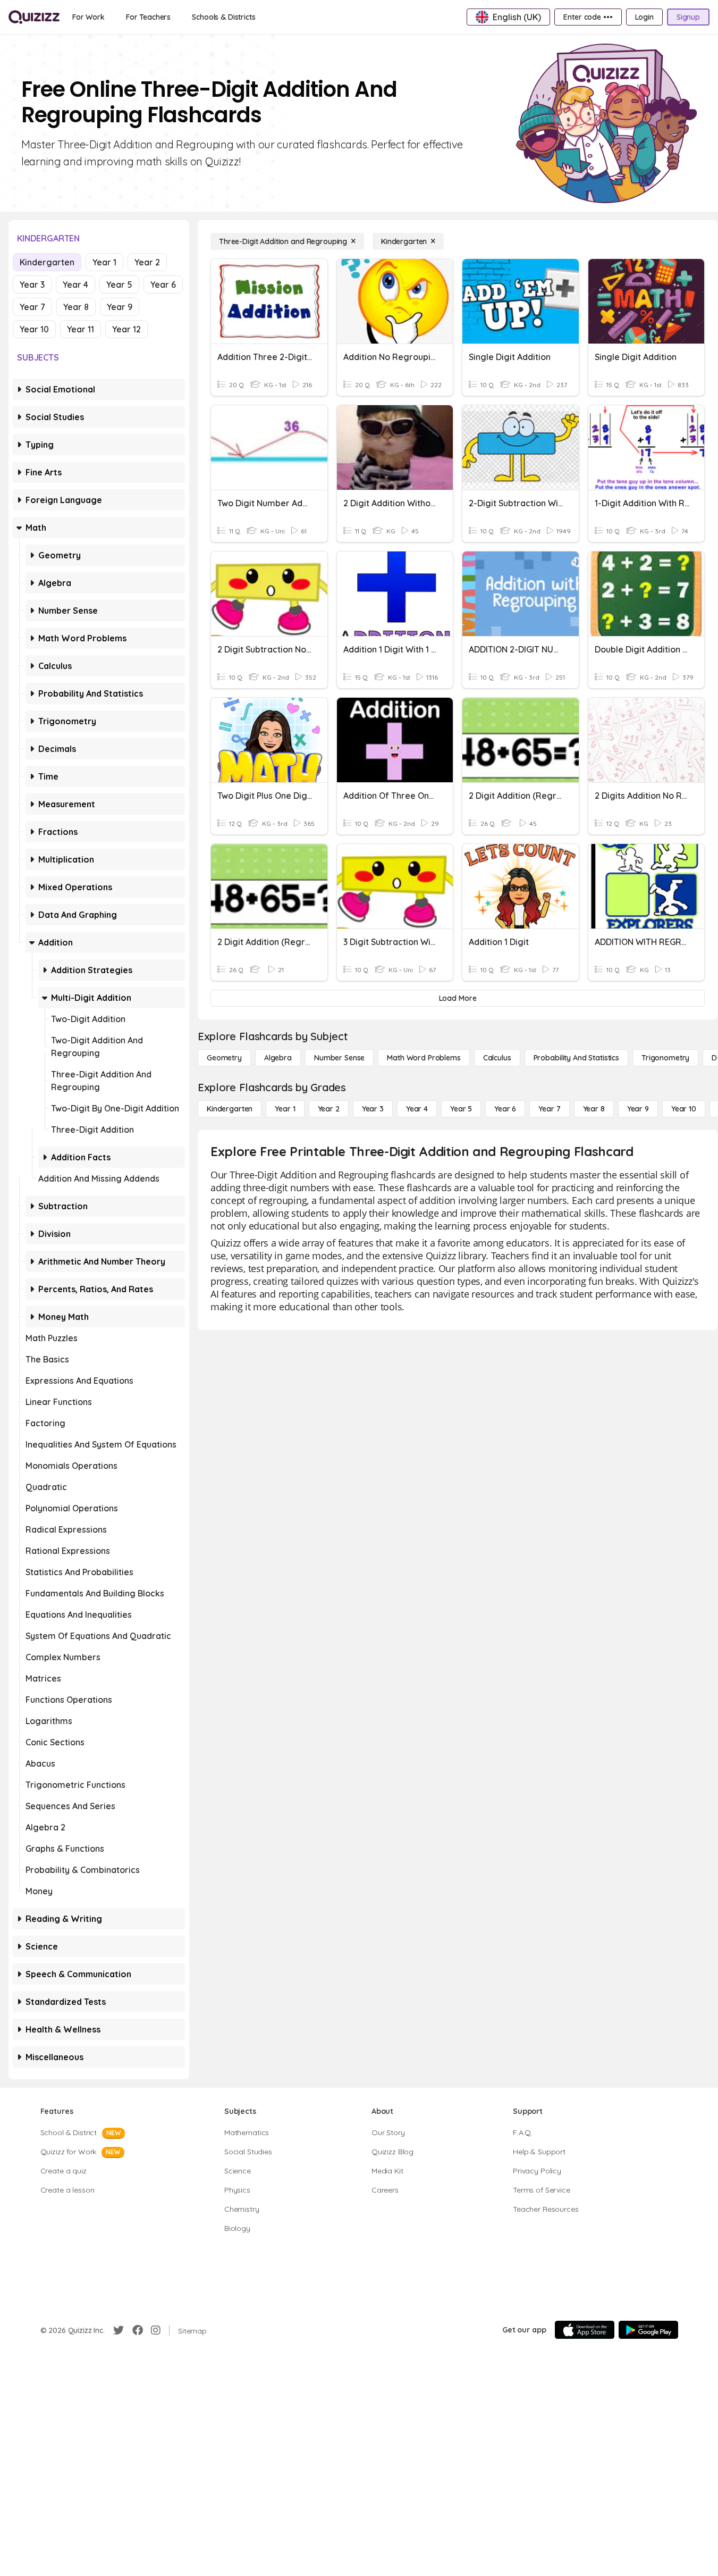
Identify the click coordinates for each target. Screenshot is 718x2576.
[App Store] (585, 2330)
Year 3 (32, 285)
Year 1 (104, 262)
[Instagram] (156, 2330)
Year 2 (147, 262)
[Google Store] (648, 2330)
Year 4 (75, 285)
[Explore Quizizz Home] (34, 17)
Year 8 (76, 307)
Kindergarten (47, 262)
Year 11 (81, 329)
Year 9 (120, 307)
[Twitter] (119, 2330)
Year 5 (119, 285)
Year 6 (163, 285)
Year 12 (126, 329)
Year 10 (34, 329)
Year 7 (32, 307)
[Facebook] (138, 2330)
